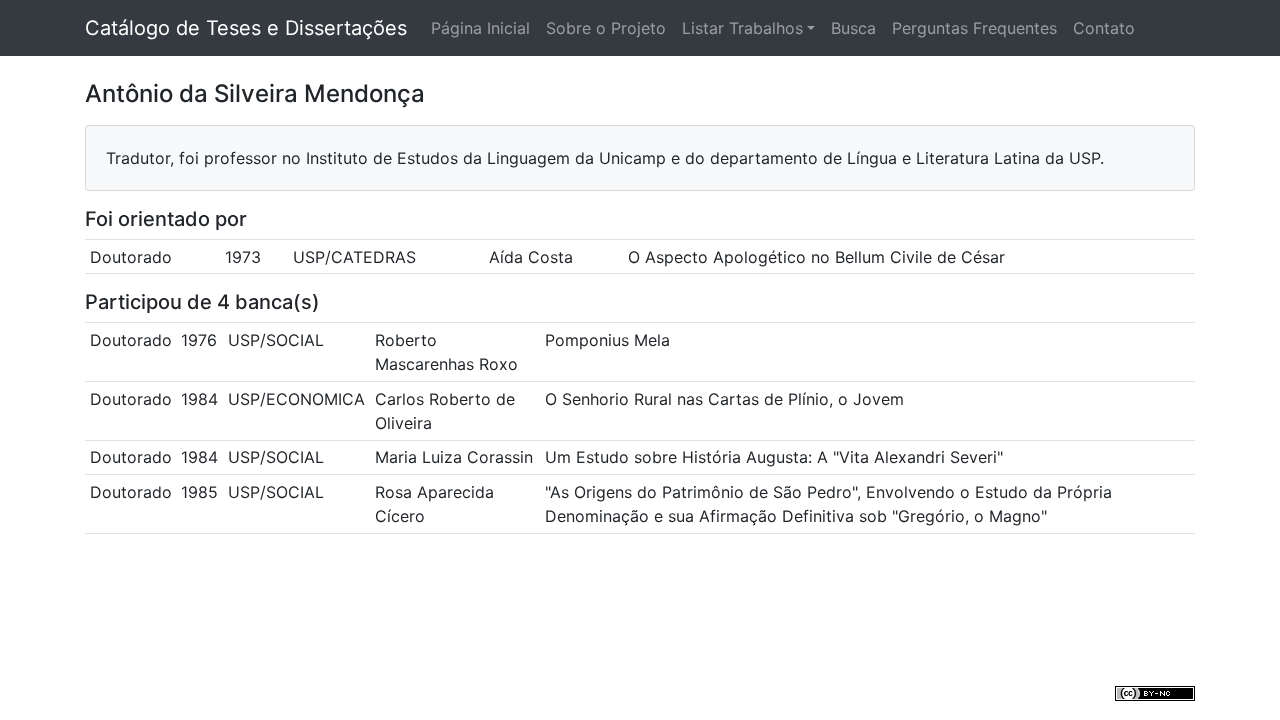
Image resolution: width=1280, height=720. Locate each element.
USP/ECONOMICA (296, 399)
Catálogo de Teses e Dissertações (246, 28)
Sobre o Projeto (606, 28)
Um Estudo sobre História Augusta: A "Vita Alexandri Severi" (774, 457)
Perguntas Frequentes (974, 28)
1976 (199, 340)
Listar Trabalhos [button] (742, 28)
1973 (243, 257)
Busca (853, 28)
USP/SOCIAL (276, 340)
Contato (1104, 28)
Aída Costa (531, 257)
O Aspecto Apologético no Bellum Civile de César (816, 257)
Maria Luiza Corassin (454, 457)
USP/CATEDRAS (354, 257)
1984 (199, 399)
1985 (199, 492)
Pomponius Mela (607, 340)
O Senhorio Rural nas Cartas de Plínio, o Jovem (724, 399)
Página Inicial (480, 28)
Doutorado (131, 257)
